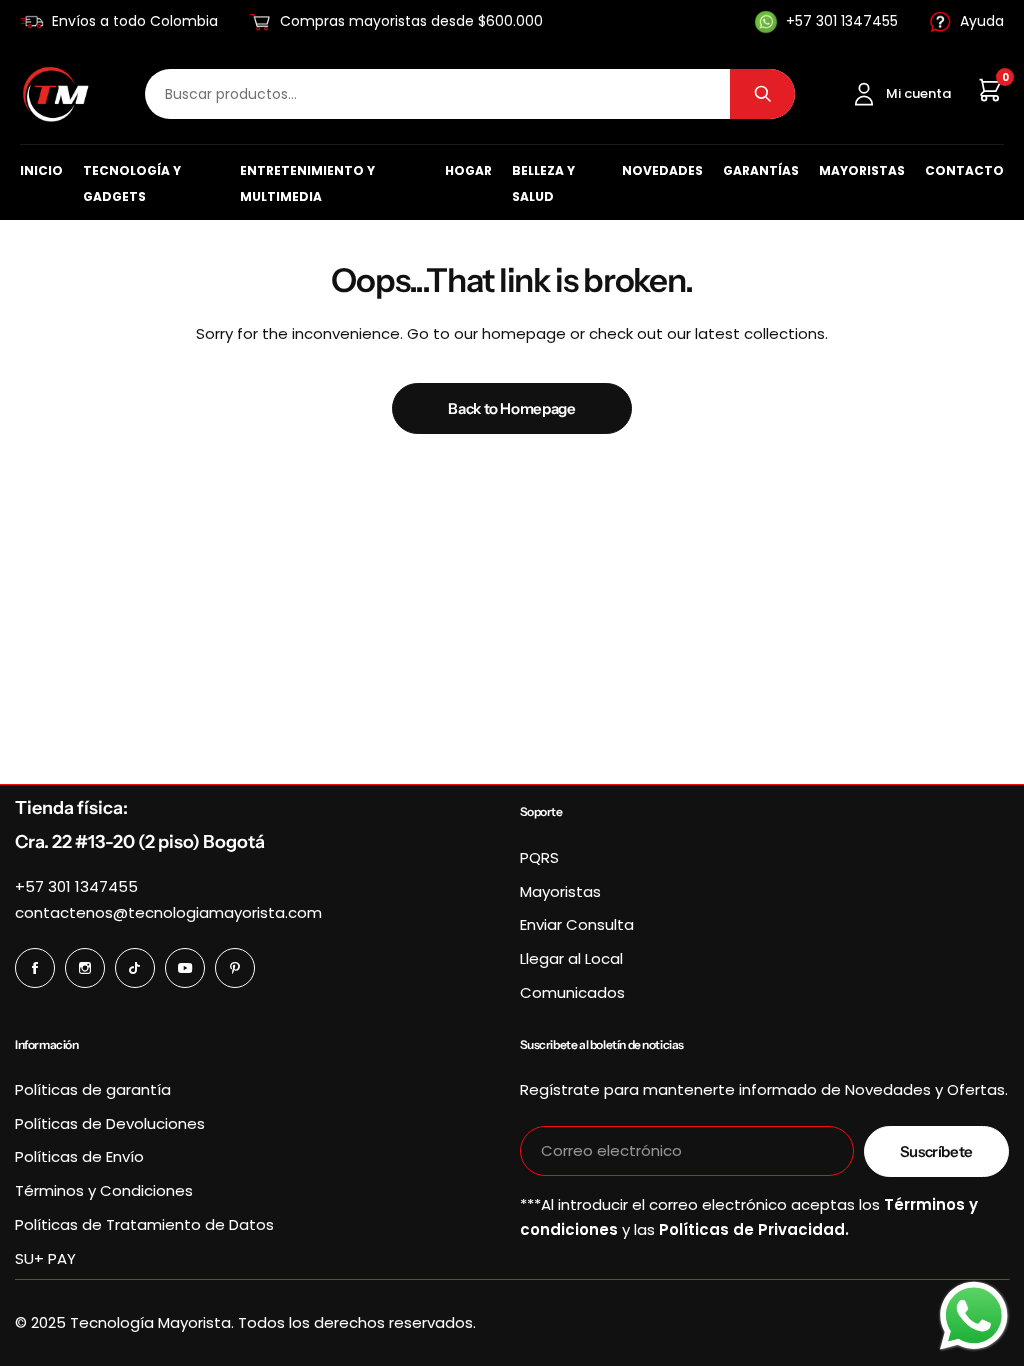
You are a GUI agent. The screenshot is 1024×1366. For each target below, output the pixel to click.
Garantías (761, 170)
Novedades (662, 170)
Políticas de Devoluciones (110, 1123)
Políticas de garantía (93, 1089)
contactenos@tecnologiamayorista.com (168, 912)
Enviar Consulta (577, 924)
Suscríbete (936, 1151)
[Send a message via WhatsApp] (974, 1316)
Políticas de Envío (79, 1156)
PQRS (539, 857)
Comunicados (572, 992)
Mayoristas (862, 170)
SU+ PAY (45, 1258)
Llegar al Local (571, 958)
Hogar (468, 170)
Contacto (964, 170)
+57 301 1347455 (76, 886)
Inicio (41, 170)
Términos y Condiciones (104, 1190)
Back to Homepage (511, 408)
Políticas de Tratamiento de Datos (144, 1224)
